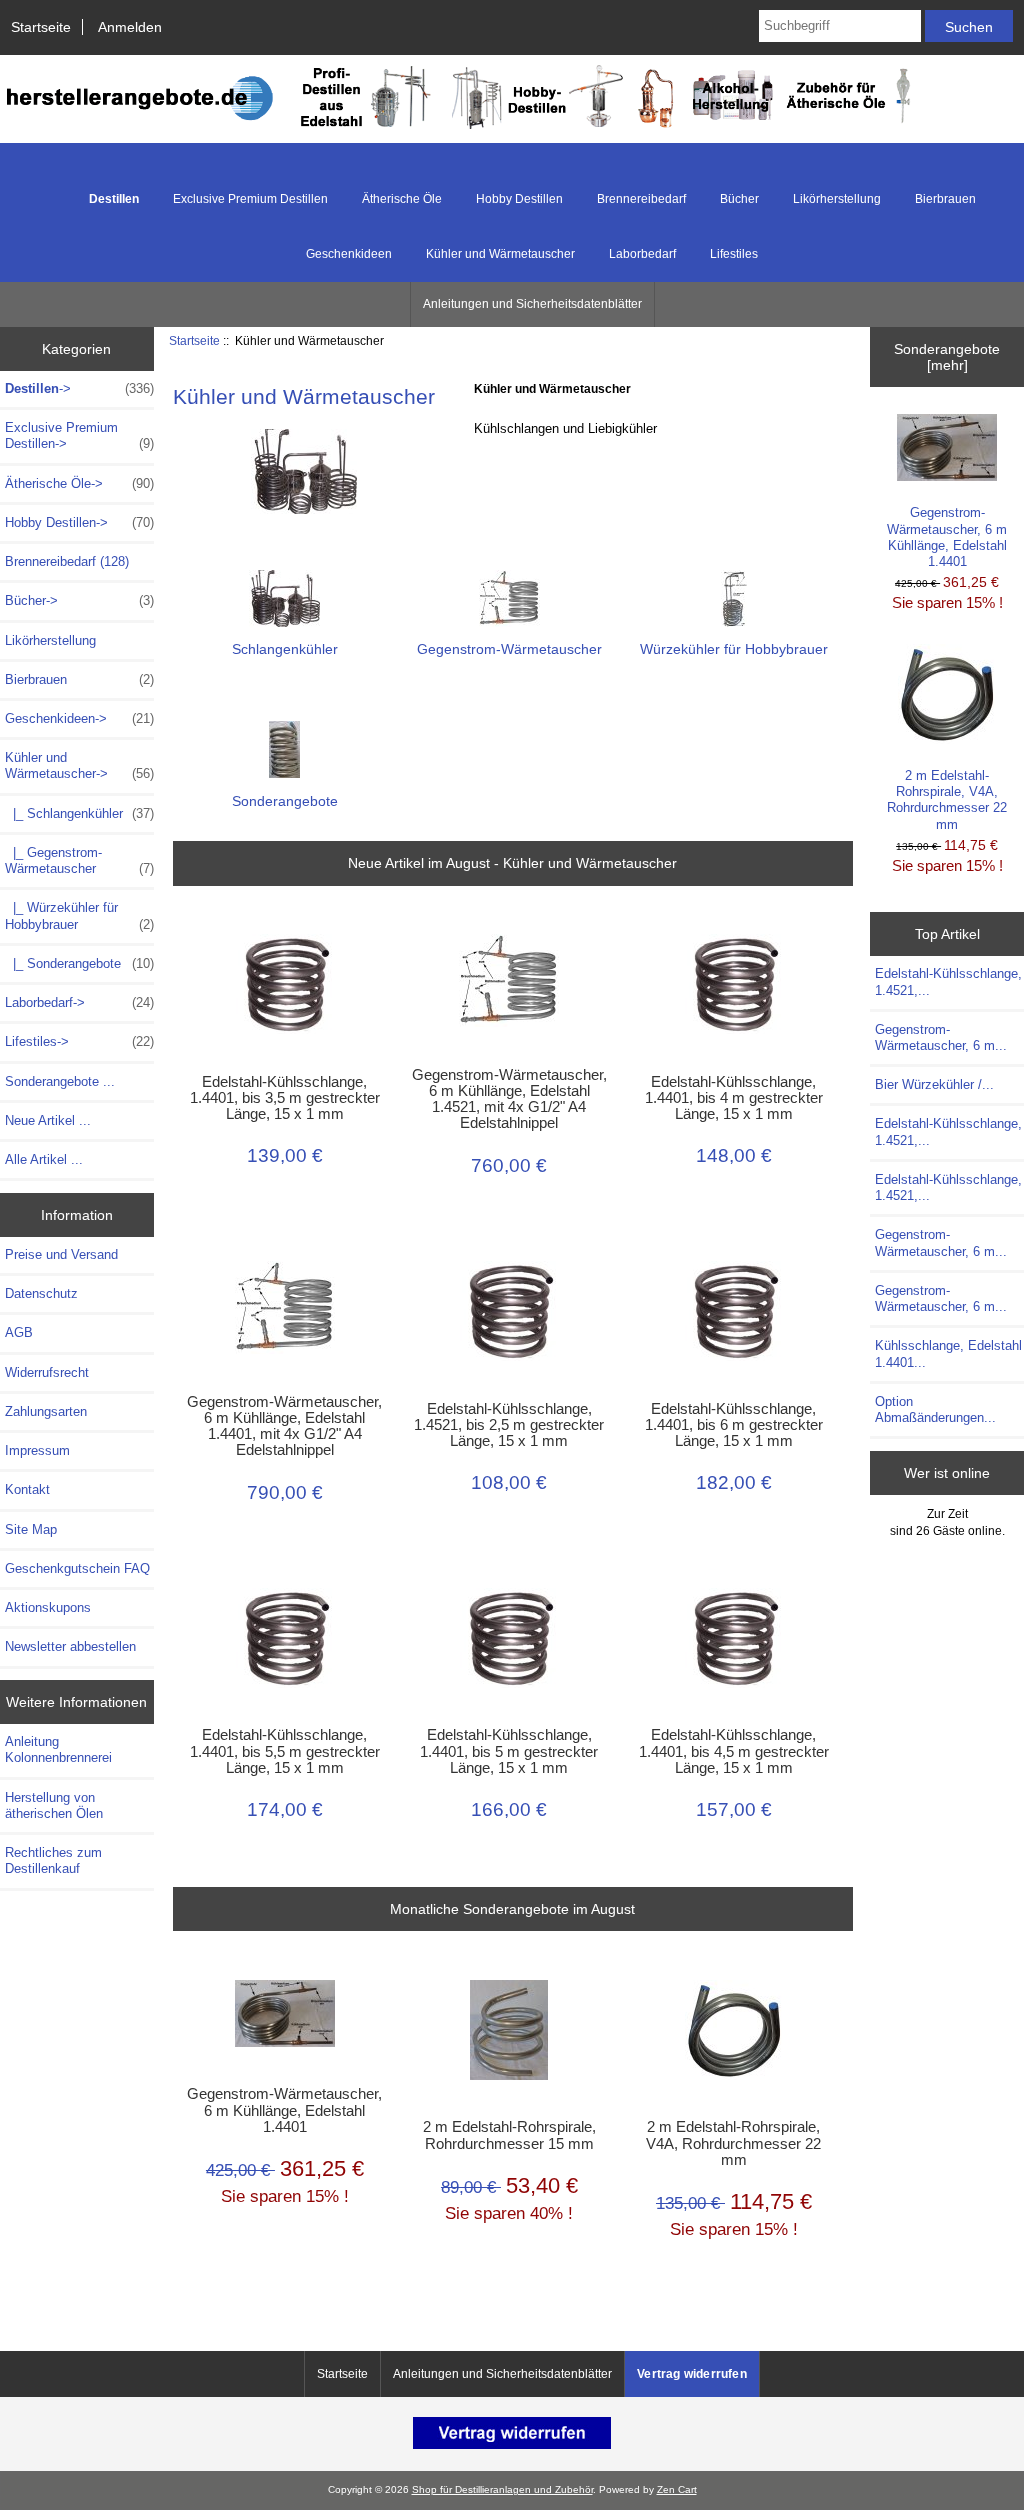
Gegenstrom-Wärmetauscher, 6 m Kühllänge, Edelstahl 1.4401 (284, 2110)
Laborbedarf (642, 254)
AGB (19, 1332)
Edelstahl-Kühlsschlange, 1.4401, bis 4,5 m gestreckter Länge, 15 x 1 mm (734, 1751)
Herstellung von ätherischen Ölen (54, 1805)
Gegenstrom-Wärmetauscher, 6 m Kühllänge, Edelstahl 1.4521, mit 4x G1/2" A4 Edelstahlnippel (509, 1099)
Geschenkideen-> (79, 718)
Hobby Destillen (519, 199)
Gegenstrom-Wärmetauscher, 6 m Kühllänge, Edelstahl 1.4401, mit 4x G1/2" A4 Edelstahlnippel (284, 1426)
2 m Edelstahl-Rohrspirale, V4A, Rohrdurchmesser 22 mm (733, 2143)
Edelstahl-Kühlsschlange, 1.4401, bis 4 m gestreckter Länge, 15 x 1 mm (734, 1098)
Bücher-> (79, 600)
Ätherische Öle (402, 199)
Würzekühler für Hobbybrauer (734, 649)
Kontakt (27, 1489)
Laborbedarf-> (79, 1002)
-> (79, 388)
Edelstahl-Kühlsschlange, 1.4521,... (948, 981)
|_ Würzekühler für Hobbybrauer (79, 915)
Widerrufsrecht (47, 1372)
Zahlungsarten (46, 1411)
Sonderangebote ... (60, 1081)
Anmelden (130, 27)
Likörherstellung (837, 199)
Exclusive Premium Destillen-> (79, 435)
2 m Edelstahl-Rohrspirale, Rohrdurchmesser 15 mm (509, 2135)
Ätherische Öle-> (79, 483)
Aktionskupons (48, 1607)
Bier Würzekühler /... (934, 1084)
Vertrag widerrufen (692, 2374)
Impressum (37, 1450)
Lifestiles (734, 254)
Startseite (41, 27)
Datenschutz (41, 1293)
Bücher (739, 199)
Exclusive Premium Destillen (250, 199)
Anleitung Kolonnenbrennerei (58, 1749)
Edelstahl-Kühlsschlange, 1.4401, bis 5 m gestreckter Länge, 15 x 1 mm (509, 1751)
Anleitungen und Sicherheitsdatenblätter (532, 304)
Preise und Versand (61, 1254)
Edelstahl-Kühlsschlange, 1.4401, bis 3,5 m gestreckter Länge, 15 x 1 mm (285, 1098)
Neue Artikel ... (48, 1120)
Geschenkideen (349, 254)
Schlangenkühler (285, 649)
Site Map (31, 1529)
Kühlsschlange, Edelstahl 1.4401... (948, 1353)
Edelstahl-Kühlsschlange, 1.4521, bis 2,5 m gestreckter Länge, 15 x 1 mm (509, 1425)
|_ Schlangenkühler (79, 813)
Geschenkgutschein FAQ (77, 1568)
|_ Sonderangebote (79, 963)
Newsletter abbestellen (70, 1646)
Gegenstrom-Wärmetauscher (509, 649)
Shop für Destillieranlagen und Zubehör (502, 2489)
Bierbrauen (945, 199)
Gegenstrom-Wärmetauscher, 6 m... (941, 1037)
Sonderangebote (285, 800)
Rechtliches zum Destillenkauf (53, 1860)
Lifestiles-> (79, 1041)
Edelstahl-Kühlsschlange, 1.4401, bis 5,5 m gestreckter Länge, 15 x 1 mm (285, 1751)
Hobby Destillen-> (79, 522)
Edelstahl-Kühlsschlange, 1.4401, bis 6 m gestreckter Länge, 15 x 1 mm (734, 1425)
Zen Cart (677, 2489)
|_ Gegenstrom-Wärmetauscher (79, 860)
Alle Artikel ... (44, 1159)
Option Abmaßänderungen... (935, 1409)
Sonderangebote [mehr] (947, 357)
